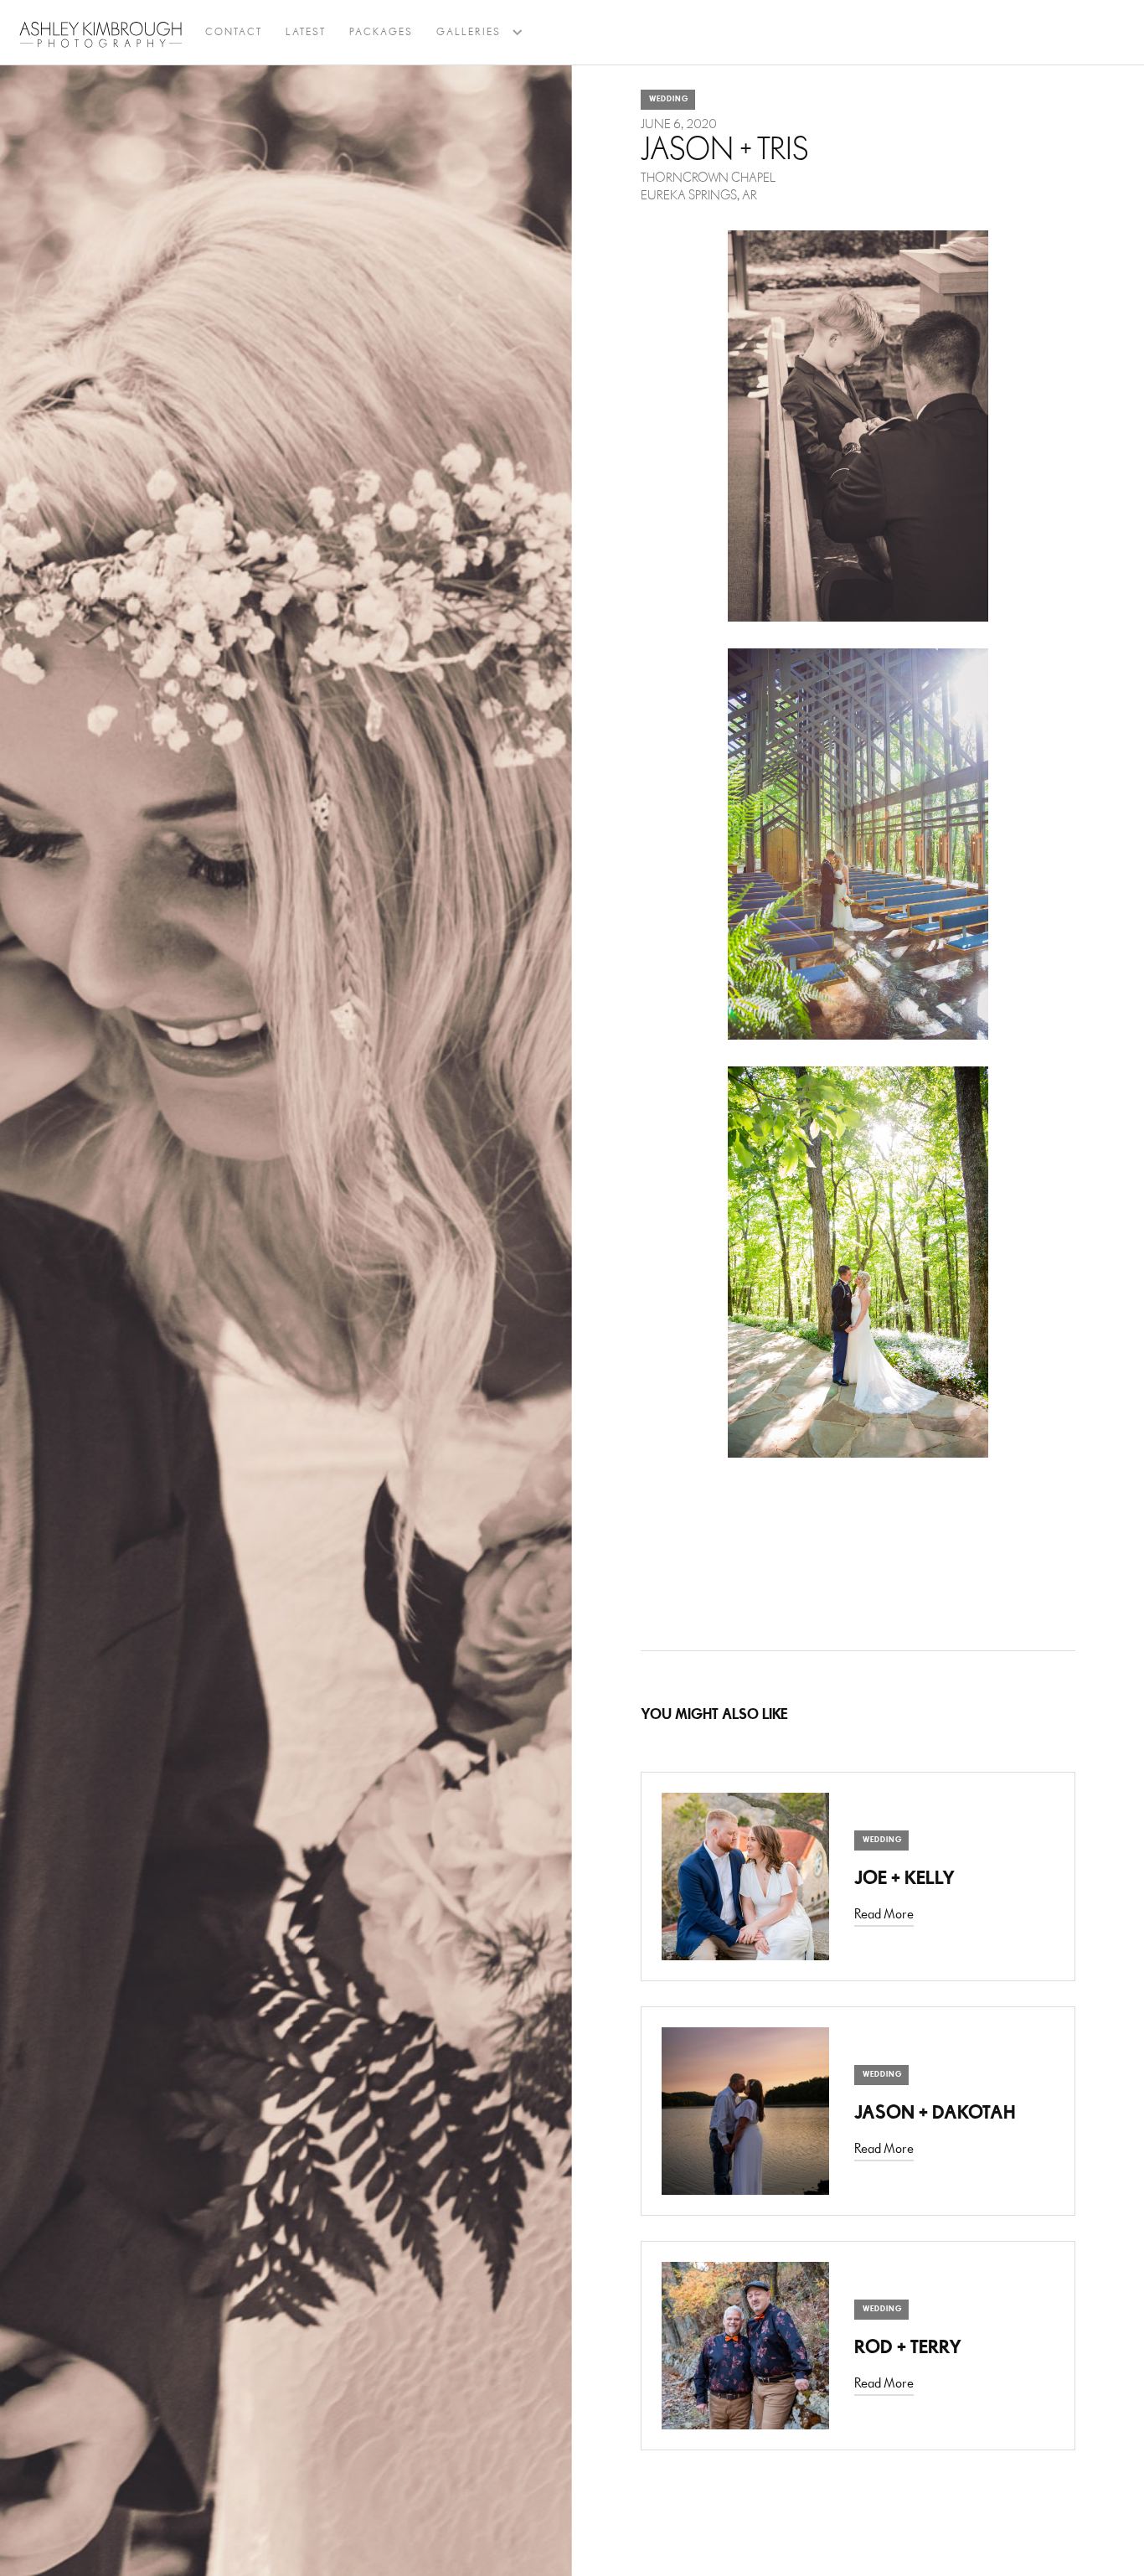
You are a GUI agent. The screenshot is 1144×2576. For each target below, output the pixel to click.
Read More (884, 1915)
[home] (101, 34)
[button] (469, 33)
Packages (381, 32)
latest (306, 32)
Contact (234, 32)
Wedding (669, 99)
